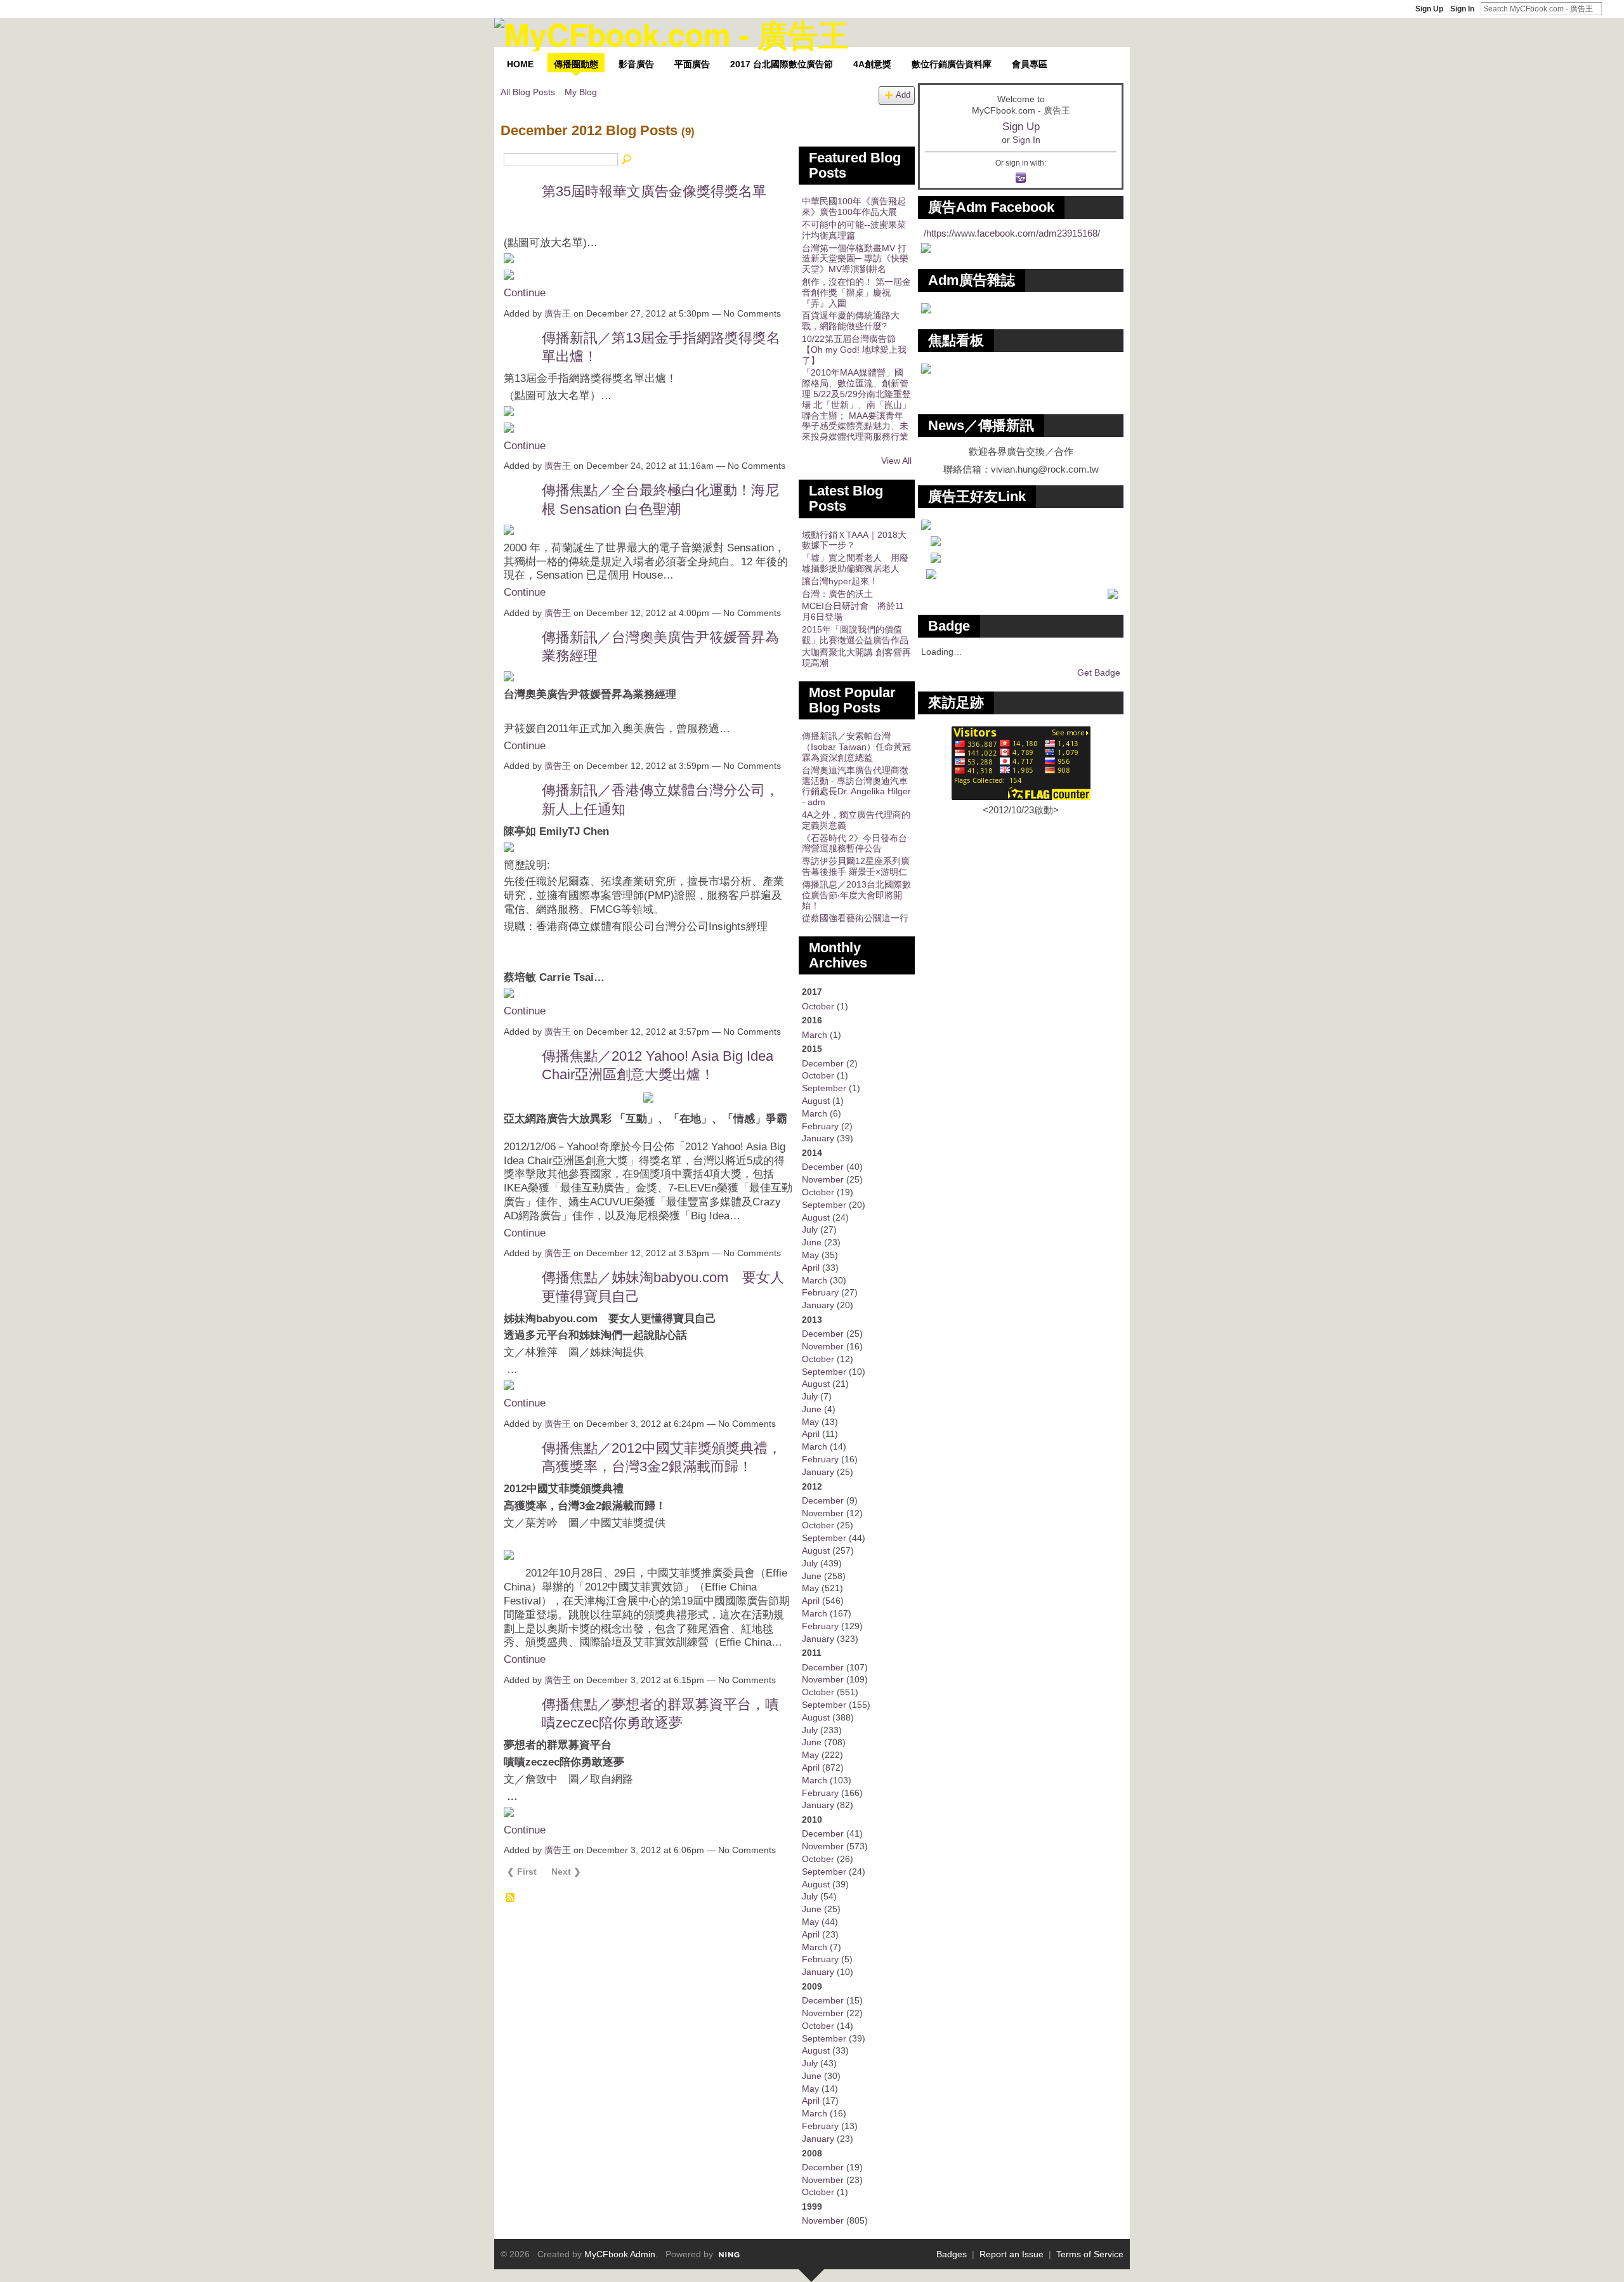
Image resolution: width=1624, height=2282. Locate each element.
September (824, 1088)
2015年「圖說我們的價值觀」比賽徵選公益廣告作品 (855, 635)
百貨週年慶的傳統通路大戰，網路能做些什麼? (851, 321)
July (810, 1230)
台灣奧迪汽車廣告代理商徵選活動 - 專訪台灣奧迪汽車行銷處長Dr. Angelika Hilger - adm (856, 786)
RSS (511, 1898)
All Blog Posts (528, 92)
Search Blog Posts (627, 160)
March (815, 1035)
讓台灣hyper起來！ (840, 581)
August (816, 1101)
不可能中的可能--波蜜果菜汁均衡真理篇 (854, 230)
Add (903, 95)
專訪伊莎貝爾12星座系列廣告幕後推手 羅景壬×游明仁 (856, 866)
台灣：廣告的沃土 (837, 594)
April (811, 1268)
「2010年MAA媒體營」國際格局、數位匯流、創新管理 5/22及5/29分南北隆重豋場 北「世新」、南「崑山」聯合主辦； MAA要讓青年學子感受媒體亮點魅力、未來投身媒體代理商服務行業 (856, 404)
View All (896, 461)
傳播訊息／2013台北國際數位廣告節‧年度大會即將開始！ (856, 895)
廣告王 (558, 313)
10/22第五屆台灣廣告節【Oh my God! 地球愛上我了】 (854, 350)
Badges (952, 2254)
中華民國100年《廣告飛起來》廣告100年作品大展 (854, 207)
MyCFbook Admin (620, 2254)
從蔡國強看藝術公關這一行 (855, 918)
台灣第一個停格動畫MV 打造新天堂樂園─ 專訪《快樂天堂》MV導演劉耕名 (855, 259)
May (810, 1255)
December (823, 1063)
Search (1612, 8)
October (818, 1006)
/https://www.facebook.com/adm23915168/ (1012, 233)
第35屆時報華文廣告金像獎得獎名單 (654, 191)
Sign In (1462, 9)
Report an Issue (1012, 2254)
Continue (525, 293)
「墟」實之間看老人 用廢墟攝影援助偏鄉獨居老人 (855, 563)
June (812, 1242)
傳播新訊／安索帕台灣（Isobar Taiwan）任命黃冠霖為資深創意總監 (856, 747)
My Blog (581, 92)
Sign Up (1429, 9)
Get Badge (1099, 672)
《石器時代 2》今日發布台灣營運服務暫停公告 (855, 843)
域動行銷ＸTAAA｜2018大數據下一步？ (854, 540)
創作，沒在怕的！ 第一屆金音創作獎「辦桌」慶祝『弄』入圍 (856, 292)
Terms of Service (1090, 2254)
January (818, 1138)
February (820, 1126)
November (823, 1179)
